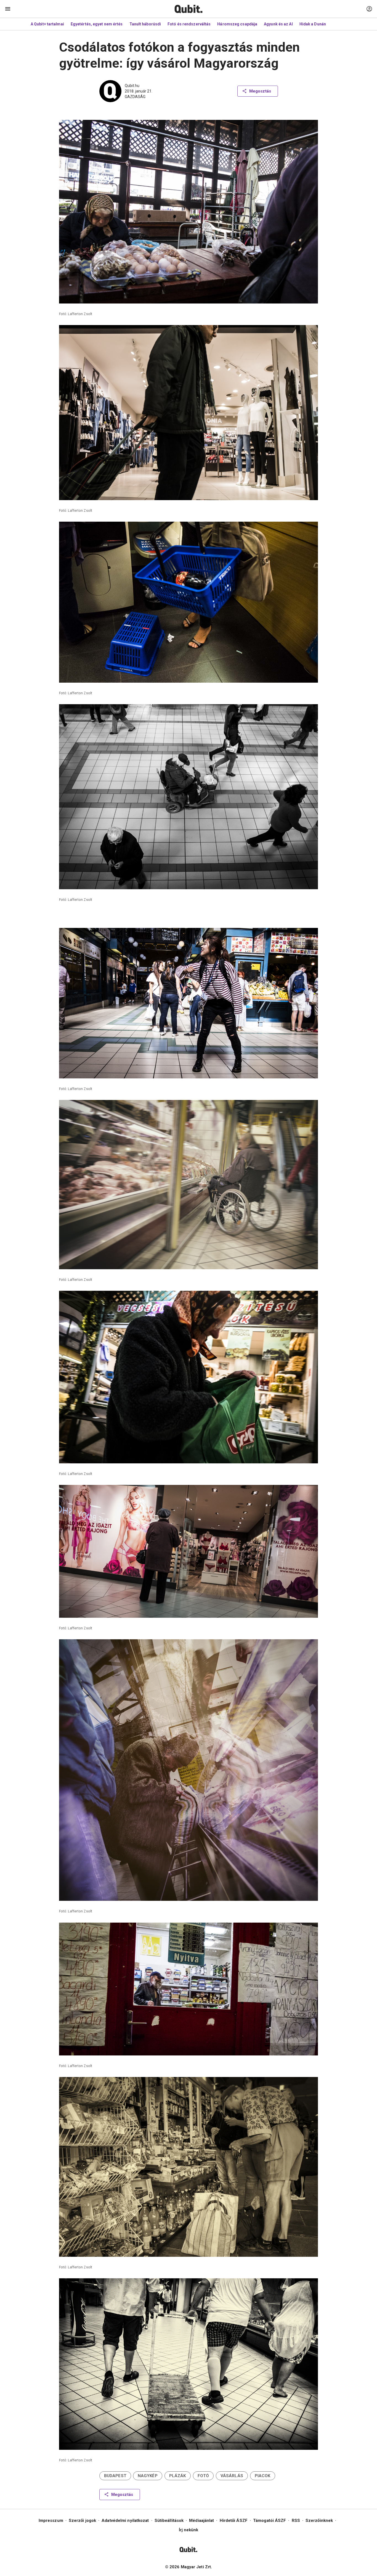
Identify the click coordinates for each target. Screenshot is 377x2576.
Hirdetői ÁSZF (234, 2520)
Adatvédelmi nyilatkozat (125, 2520)
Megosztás (260, 91)
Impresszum (51, 2520)
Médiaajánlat (201, 2520)
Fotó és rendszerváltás (189, 24)
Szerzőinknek (319, 2520)
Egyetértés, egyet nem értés (97, 24)
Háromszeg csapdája (237, 24)
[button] (115, 2476)
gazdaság (135, 97)
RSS (296, 2520)
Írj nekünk (189, 2530)
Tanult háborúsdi (145, 24)
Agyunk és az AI (278, 24)
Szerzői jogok (82, 2520)
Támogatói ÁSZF (270, 2520)
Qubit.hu (132, 86)
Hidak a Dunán (313, 24)
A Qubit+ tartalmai (47, 24)
